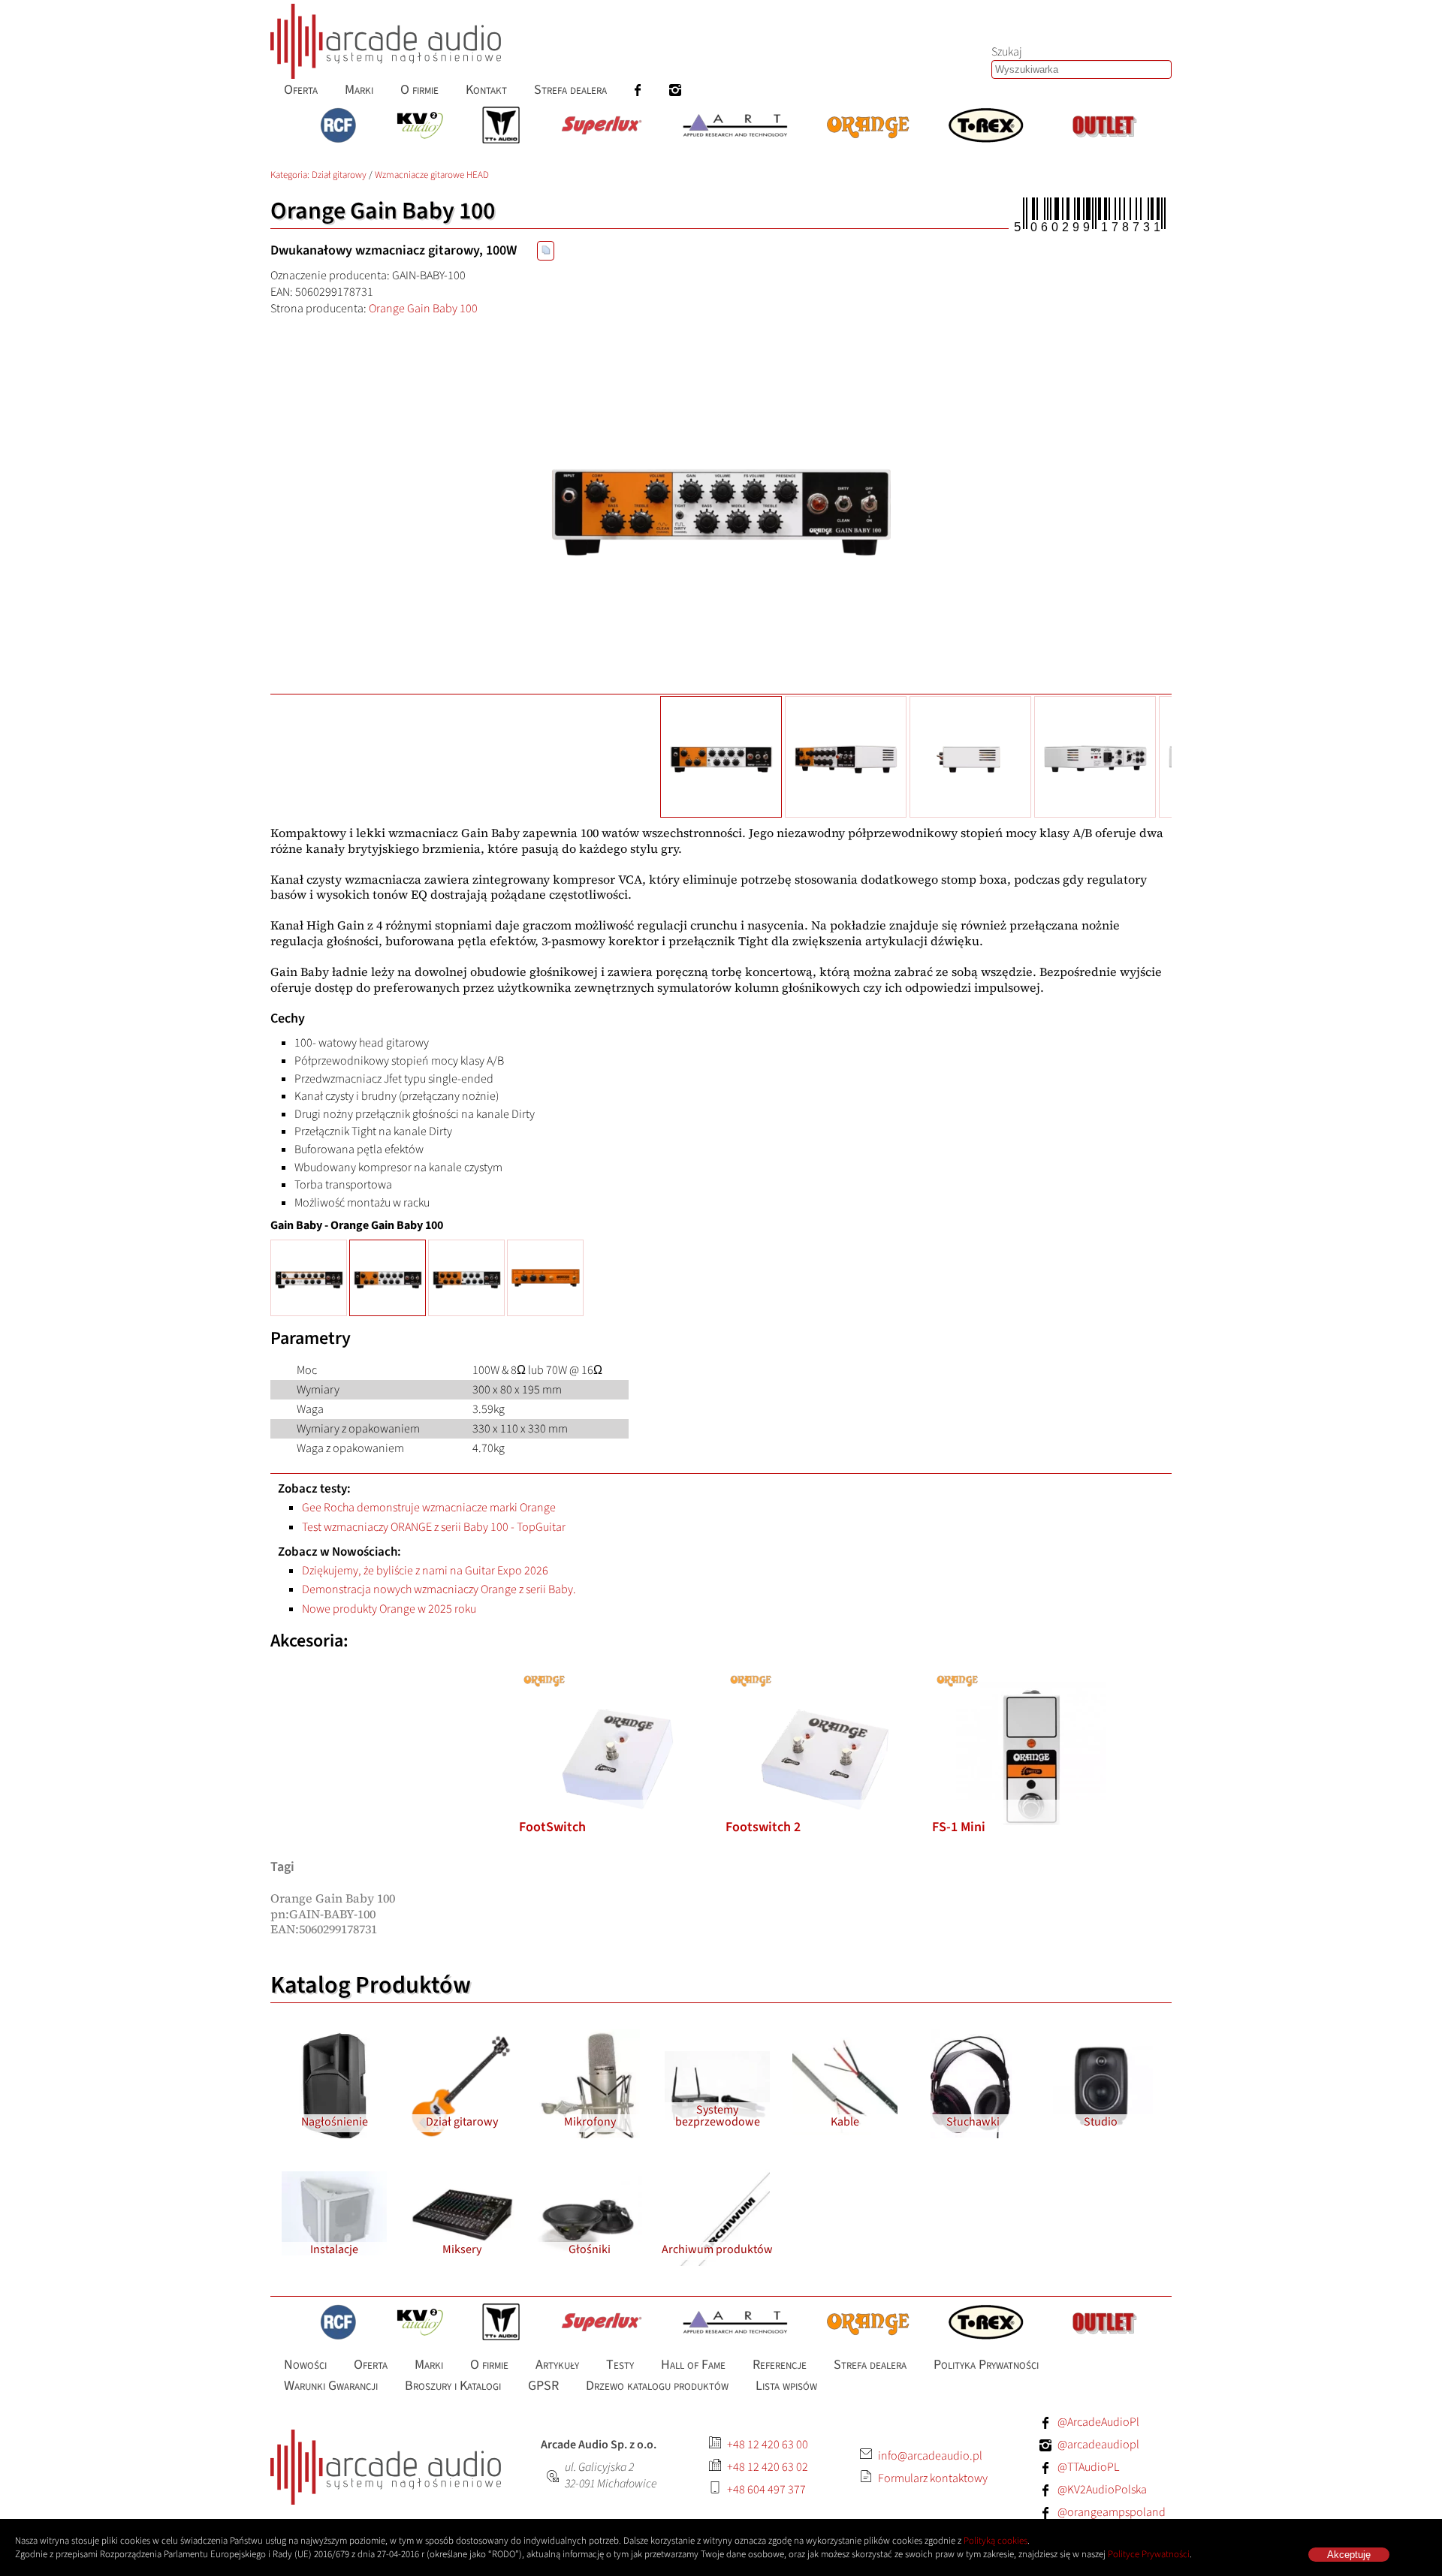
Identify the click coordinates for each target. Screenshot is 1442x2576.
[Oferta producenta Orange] (868, 127)
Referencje (780, 2364)
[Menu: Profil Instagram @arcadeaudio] (675, 90)
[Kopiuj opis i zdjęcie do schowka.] (546, 251)
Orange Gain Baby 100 (423, 309)
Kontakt (486, 90)
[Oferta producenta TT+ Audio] (501, 127)
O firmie (419, 90)
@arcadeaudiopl (1098, 2445)
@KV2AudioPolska (1102, 2490)
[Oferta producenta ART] (735, 127)
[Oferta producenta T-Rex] (986, 127)
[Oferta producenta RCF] (338, 127)
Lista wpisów (786, 2386)
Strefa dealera (570, 90)
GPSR (543, 2386)
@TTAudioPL (1088, 2467)
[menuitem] (301, 90)
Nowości (305, 2364)
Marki (359, 90)
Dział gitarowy (339, 175)
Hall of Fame (693, 2364)
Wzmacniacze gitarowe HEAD (432, 175)
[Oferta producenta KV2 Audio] (420, 127)
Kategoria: (291, 175)
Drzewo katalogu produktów (657, 2386)
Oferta (301, 90)
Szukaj (1007, 52)
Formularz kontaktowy (933, 2478)
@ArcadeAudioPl (1098, 2422)
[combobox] (1081, 69)
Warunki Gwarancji (331, 2386)
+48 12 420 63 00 (768, 2445)
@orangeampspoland (1112, 2512)
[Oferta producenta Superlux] (601, 127)
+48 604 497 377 (766, 2490)
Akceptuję (1349, 2555)
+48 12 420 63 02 (768, 2467)
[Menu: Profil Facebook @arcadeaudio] (638, 90)
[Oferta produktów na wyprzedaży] (1104, 127)
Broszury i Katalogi (453, 2386)
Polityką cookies (996, 2541)
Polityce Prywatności (1149, 2554)
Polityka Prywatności (986, 2364)
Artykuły (557, 2364)
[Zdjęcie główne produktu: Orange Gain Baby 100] (721, 505)
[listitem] (618, 1757)
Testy (620, 2364)
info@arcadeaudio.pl (930, 2456)
